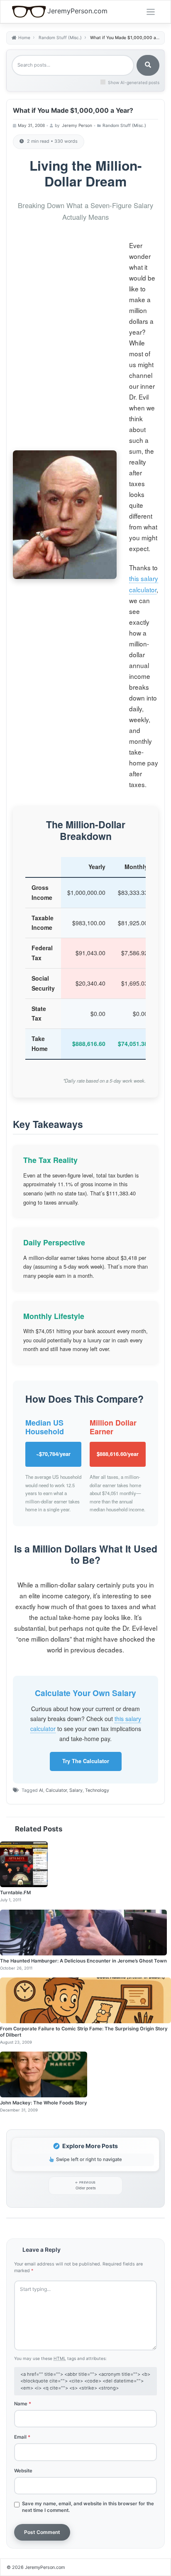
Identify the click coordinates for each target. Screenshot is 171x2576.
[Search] (148, 65)
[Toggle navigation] (151, 12)
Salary (76, 1790)
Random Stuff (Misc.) (124, 125)
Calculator (56, 1790)
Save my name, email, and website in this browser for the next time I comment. (88, 2507)
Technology (97, 1790)
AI (41, 1790)
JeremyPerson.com (77, 11)
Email (22, 2437)
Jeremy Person (77, 125)
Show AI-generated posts (134, 82)
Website (23, 2471)
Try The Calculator (86, 1761)
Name (23, 2404)
